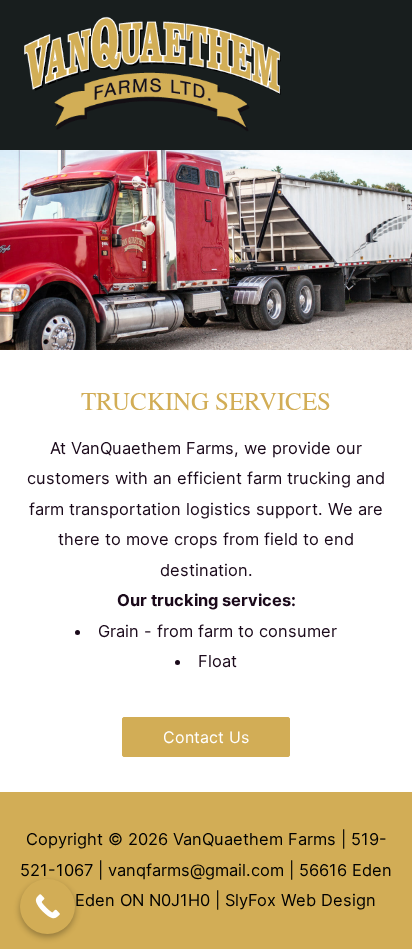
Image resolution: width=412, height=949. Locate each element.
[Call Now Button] (47, 906)
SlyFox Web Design (300, 900)
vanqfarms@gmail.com (196, 870)
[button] (206, 737)
